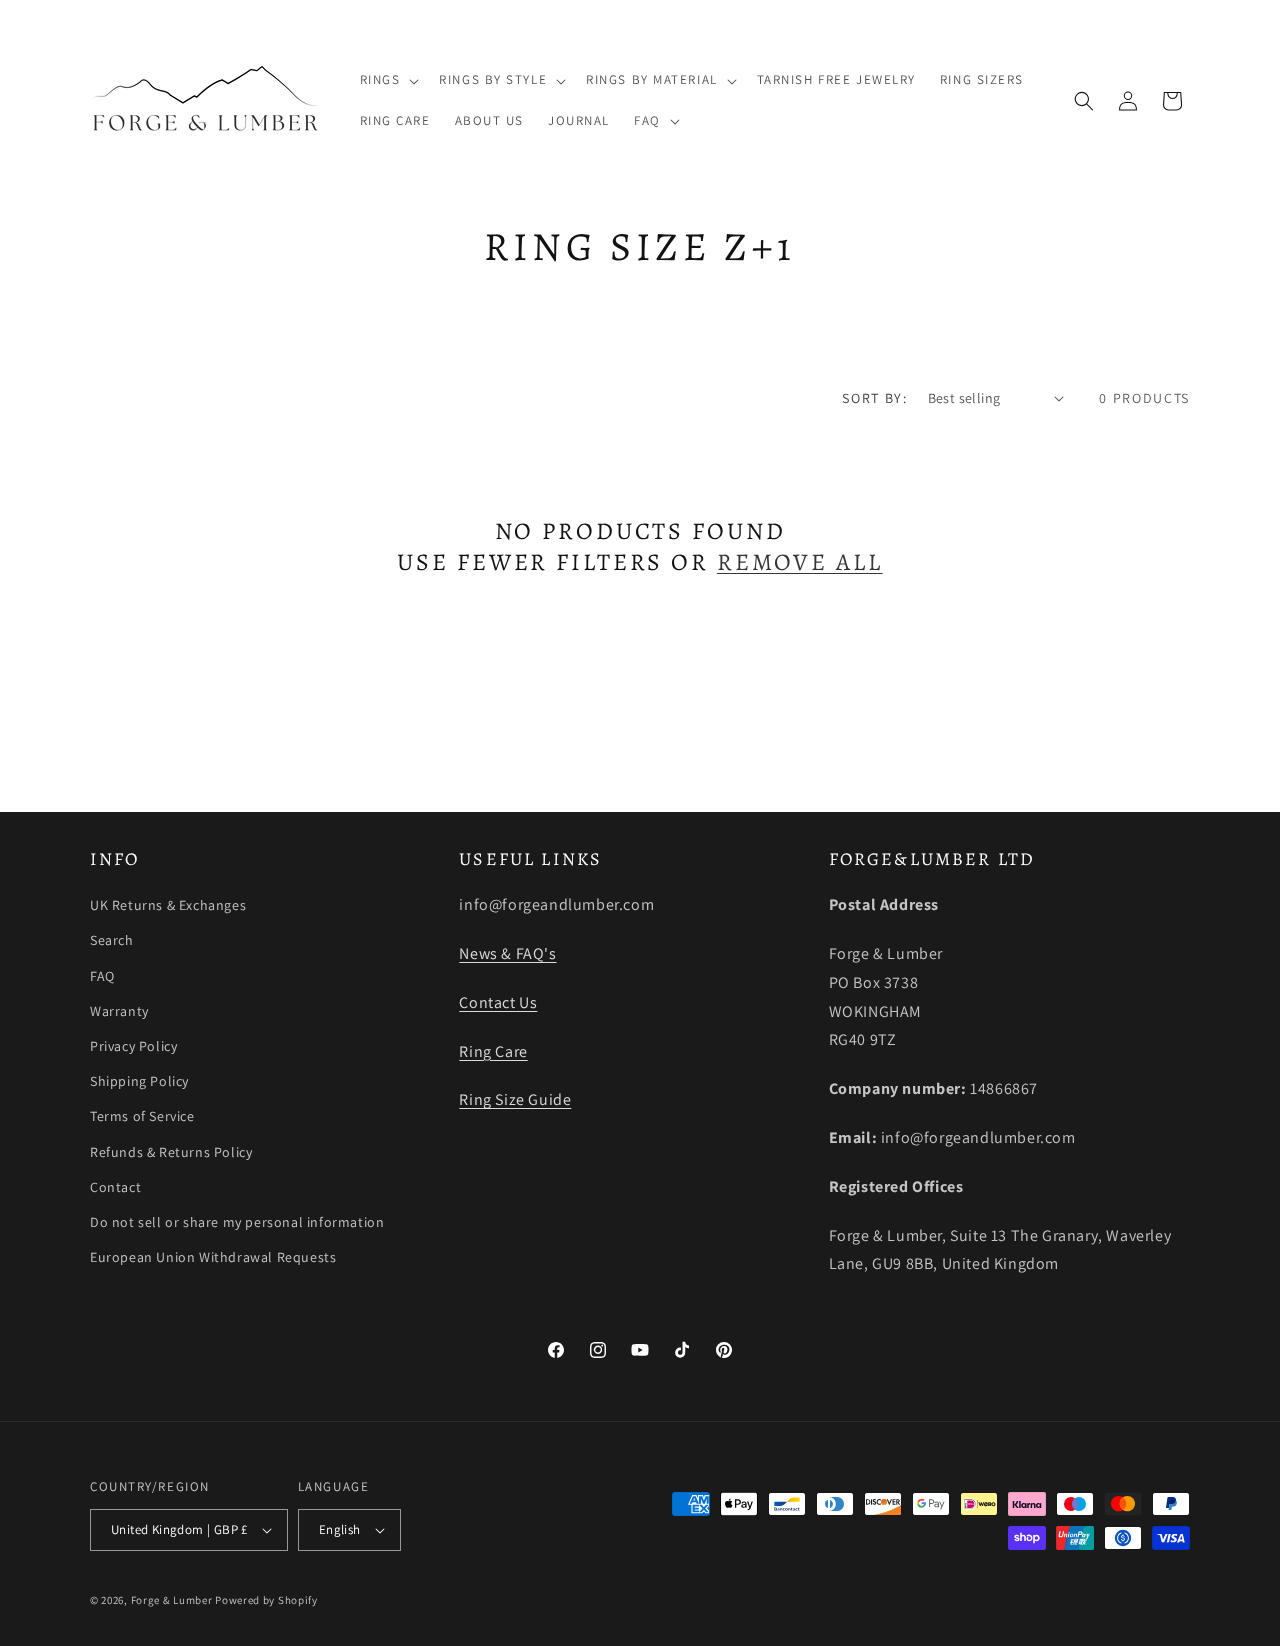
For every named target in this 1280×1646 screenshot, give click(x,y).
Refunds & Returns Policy (171, 1152)
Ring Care (493, 1051)
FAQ (102, 976)
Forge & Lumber (172, 1600)
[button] (388, 80)
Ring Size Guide (515, 1099)
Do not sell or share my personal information (237, 1222)
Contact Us (498, 1002)
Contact (115, 1187)
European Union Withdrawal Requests (213, 1257)
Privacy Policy (133, 1046)
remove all (800, 562)
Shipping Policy (139, 1081)
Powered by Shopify (266, 1600)
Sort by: (874, 398)
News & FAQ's (507, 953)
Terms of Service (142, 1116)
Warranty (119, 1011)
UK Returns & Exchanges (168, 905)
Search (112, 940)
